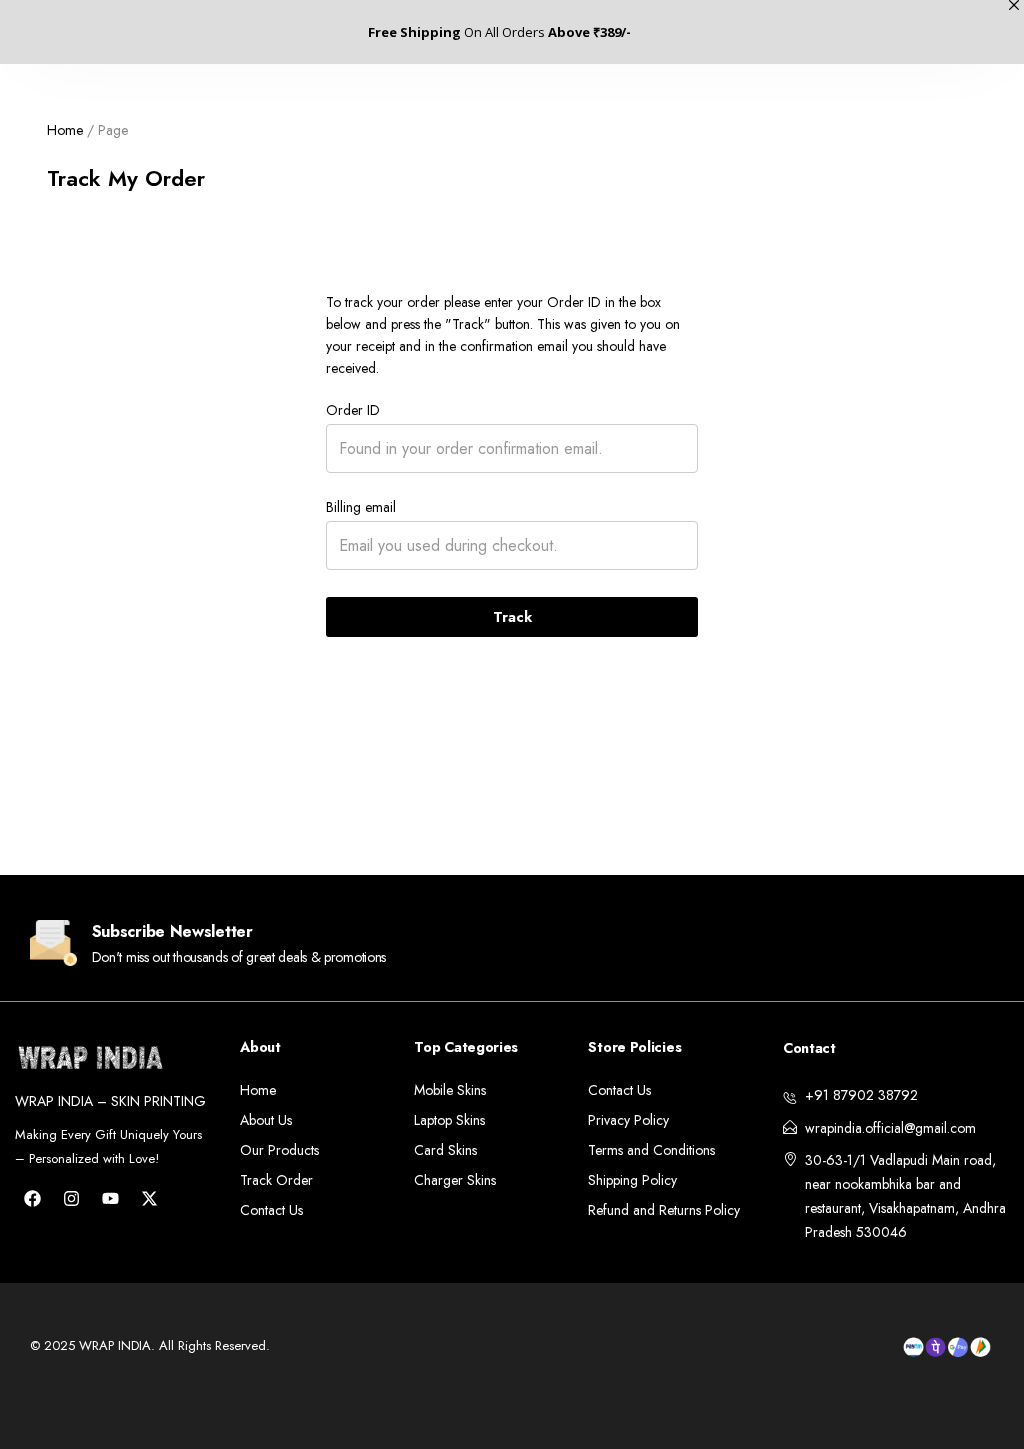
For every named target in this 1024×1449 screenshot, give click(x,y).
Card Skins (445, 1150)
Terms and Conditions (651, 1150)
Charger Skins (455, 1180)
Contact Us (271, 1210)
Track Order (276, 1180)
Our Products (279, 1150)
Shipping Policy (632, 1180)
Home (65, 130)
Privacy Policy (628, 1120)
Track (512, 617)
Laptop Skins (449, 1120)
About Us (266, 1120)
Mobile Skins (450, 1090)
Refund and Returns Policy (664, 1210)
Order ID (353, 410)
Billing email (361, 507)
